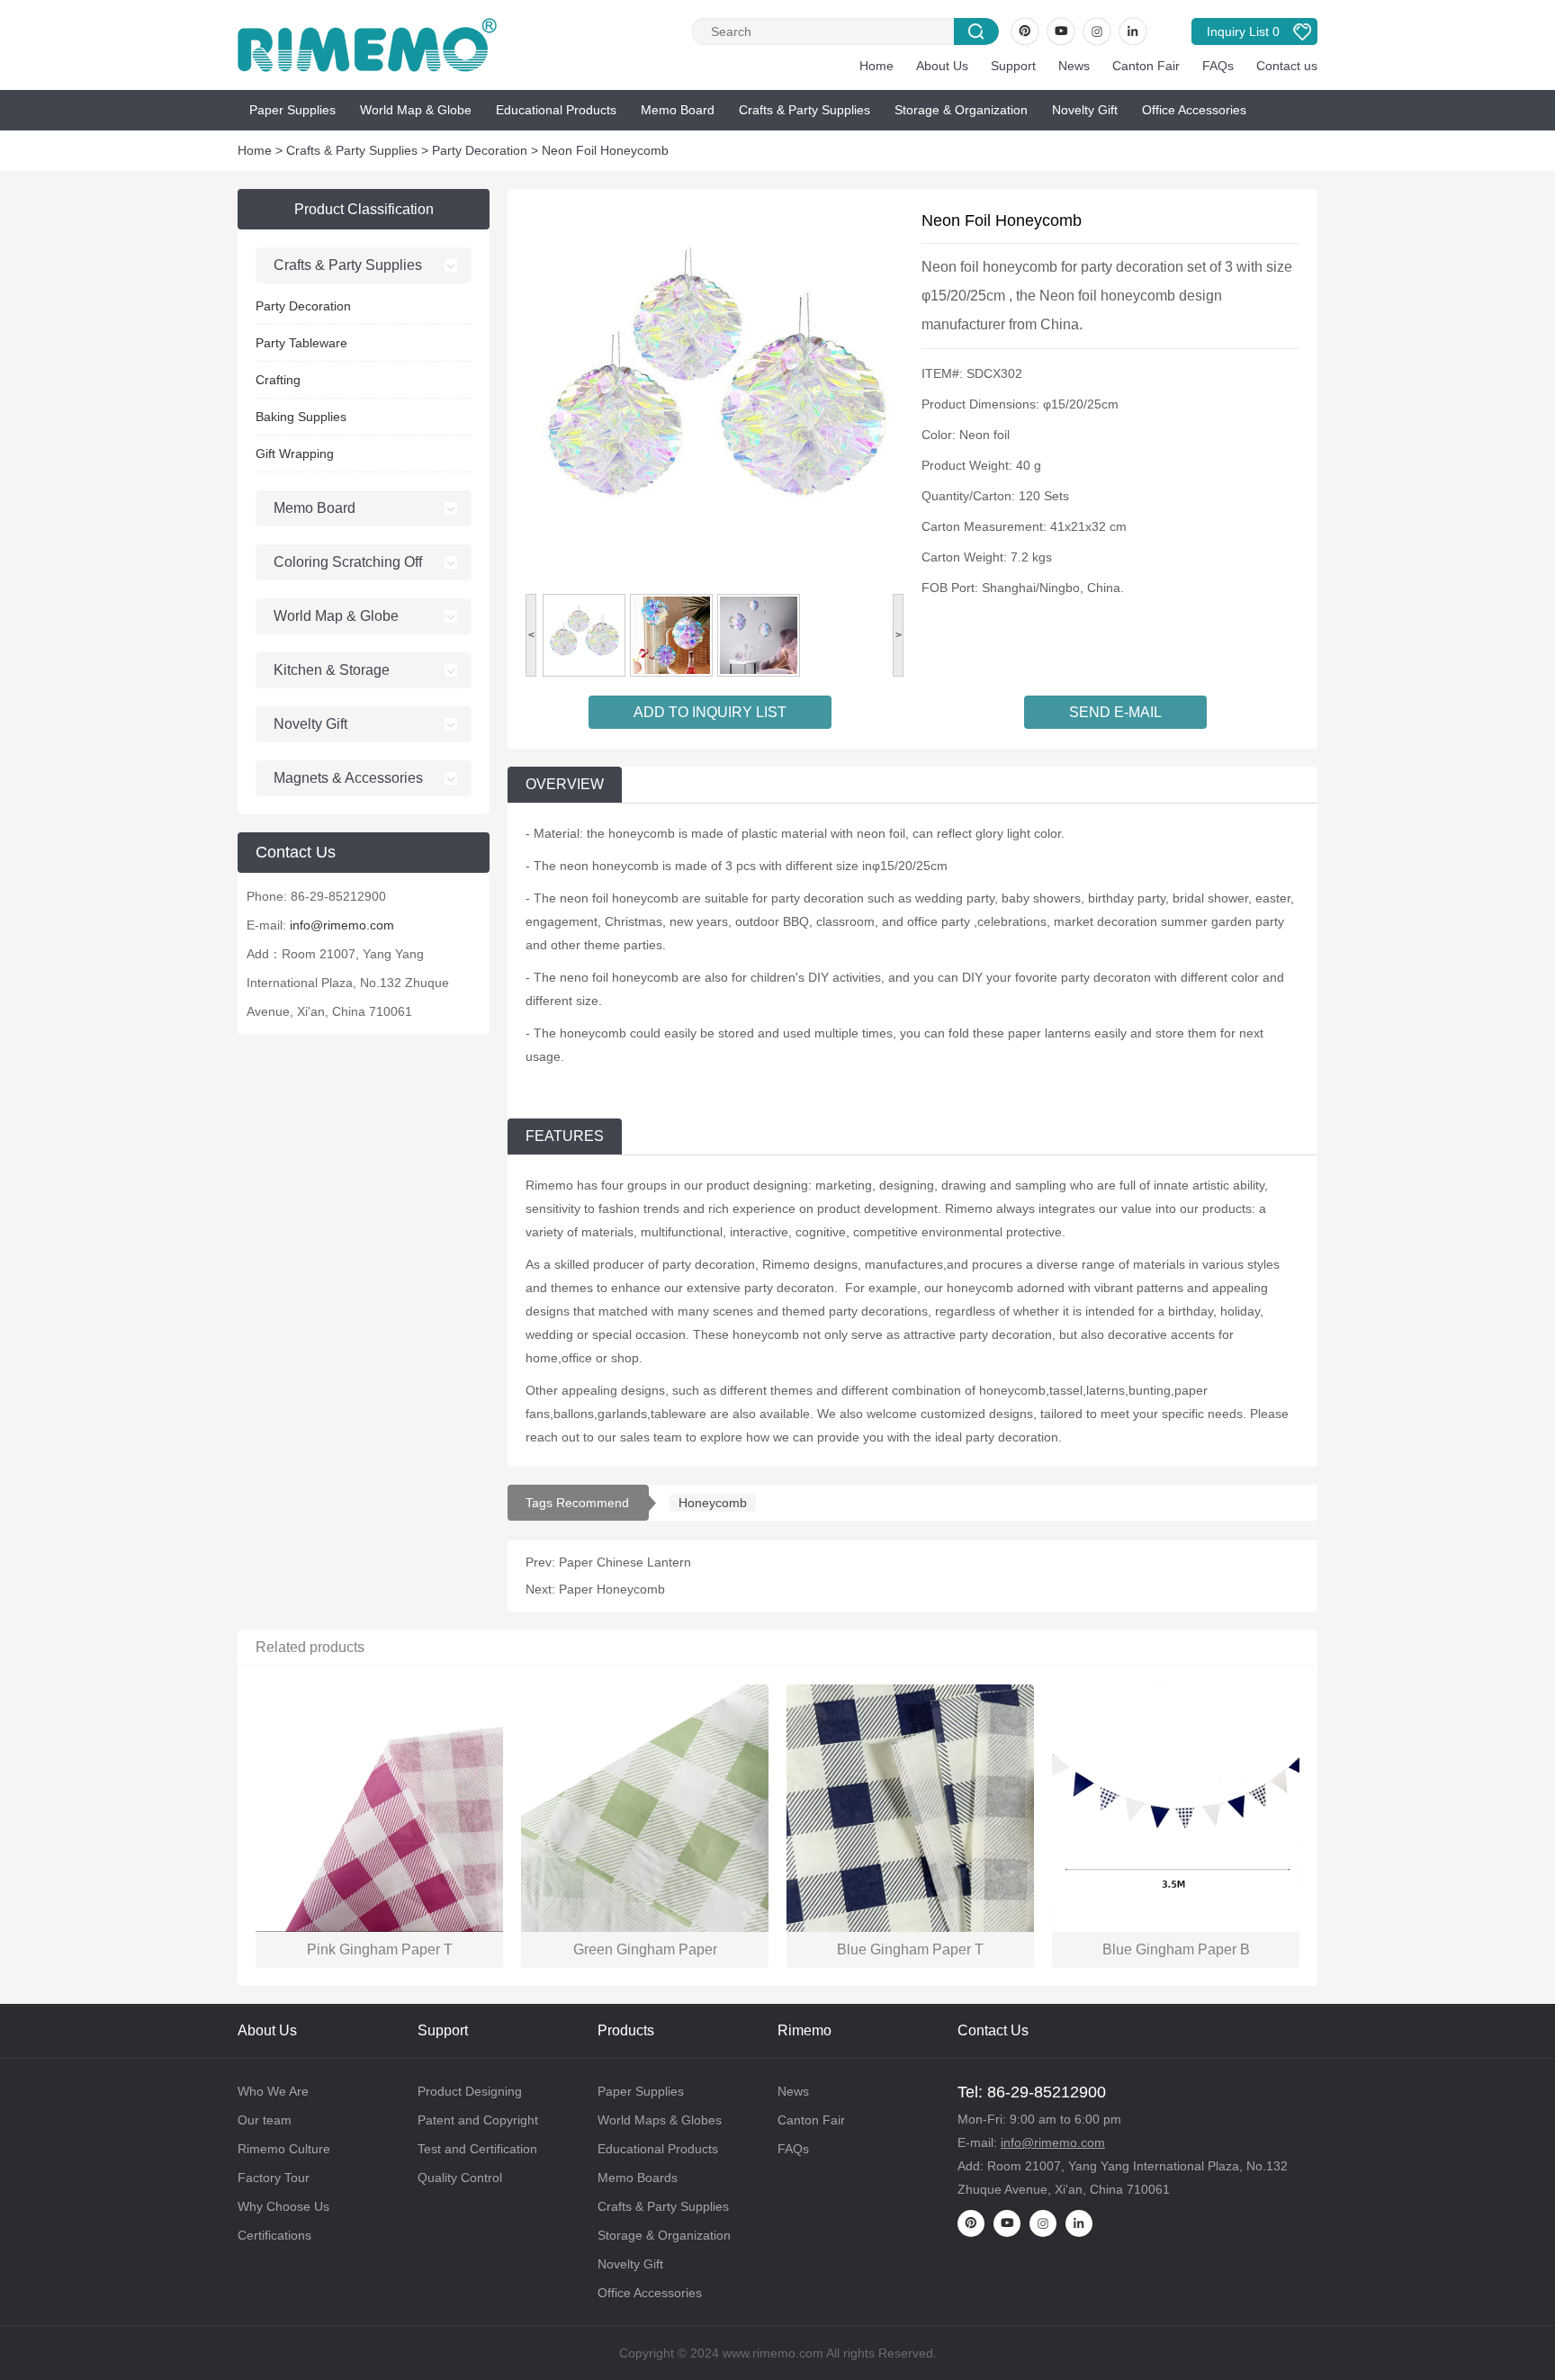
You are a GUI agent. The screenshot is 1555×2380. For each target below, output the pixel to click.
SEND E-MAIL (1115, 712)
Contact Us (993, 2030)
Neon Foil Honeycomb (605, 150)
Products (626, 2030)
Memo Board (678, 110)
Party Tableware (301, 343)
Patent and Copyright (478, 2120)
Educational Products (556, 110)
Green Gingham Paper (645, 1949)
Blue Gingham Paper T (910, 1949)
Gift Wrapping (295, 454)
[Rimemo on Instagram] (1097, 31)
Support (1013, 66)
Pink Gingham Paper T (380, 1949)
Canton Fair (1146, 66)
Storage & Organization (961, 110)
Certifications (274, 2235)
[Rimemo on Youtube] (1061, 31)
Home (876, 66)
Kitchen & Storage (332, 670)
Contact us (1287, 66)
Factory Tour (274, 2178)
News (1074, 66)
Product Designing (470, 2091)
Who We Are (273, 2091)
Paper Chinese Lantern (625, 1562)
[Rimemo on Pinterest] (1025, 31)
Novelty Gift (1085, 110)
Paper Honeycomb (612, 1589)
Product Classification (364, 209)
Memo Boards (638, 2178)
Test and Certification (477, 2149)
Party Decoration (480, 150)
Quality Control (460, 2178)
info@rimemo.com (342, 925)
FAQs (1218, 66)
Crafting (278, 380)
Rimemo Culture (284, 2149)
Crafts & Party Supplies (804, 110)
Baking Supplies (301, 417)
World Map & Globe (416, 110)
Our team (265, 2120)
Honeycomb (713, 1503)
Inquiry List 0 (1243, 31)
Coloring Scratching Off (348, 562)
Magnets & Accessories (348, 778)
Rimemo (804, 2030)
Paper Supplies (292, 110)
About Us (942, 66)
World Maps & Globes (660, 2120)
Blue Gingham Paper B (1176, 1949)
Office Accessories (1194, 110)
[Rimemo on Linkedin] (1133, 31)
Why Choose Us (283, 2206)
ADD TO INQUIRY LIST (710, 712)
